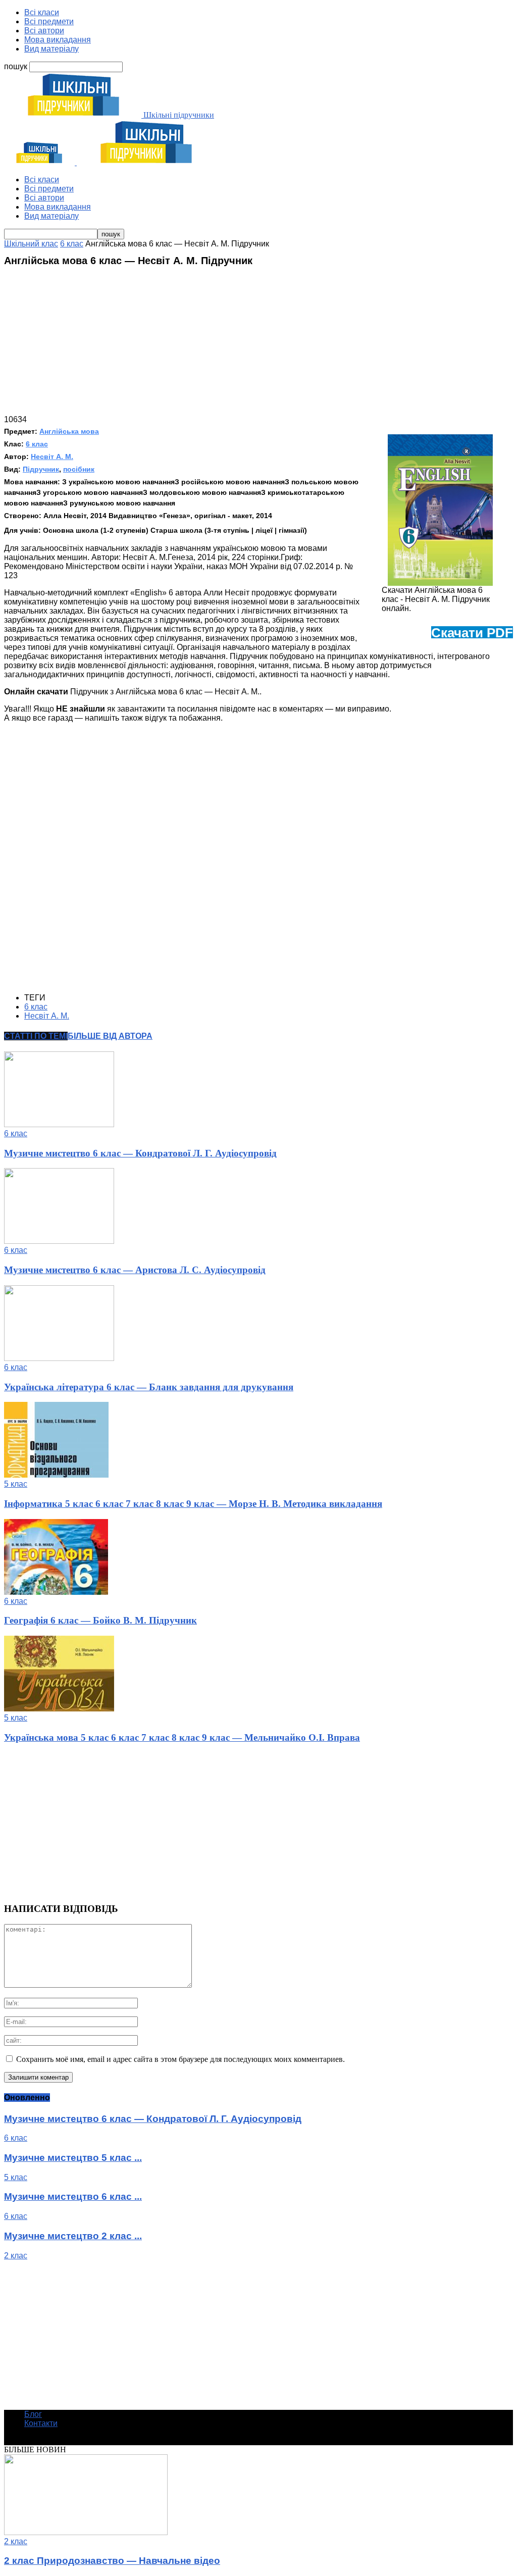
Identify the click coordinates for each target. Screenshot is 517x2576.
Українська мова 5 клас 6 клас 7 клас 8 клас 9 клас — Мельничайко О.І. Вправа (182, 1737)
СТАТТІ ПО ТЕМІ (36, 1036)
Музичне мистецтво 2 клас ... (73, 2236)
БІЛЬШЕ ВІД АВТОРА (110, 1036)
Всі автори (44, 31)
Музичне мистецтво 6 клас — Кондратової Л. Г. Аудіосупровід (140, 1153)
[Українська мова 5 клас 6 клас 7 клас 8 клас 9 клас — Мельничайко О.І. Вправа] (59, 1709)
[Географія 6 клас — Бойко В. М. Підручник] (56, 1592)
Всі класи (42, 12)
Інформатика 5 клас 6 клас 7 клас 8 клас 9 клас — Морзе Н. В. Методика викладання (193, 1504)
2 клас (16, 2256)
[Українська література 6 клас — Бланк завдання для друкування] (59, 1358)
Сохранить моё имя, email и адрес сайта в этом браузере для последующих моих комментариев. (180, 2059)
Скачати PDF (472, 633)
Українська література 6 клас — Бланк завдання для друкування (149, 1387)
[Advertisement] (258, 344)
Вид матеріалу (51, 49)
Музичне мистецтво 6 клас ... (73, 2196)
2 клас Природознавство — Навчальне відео (112, 2561)
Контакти (41, 2423)
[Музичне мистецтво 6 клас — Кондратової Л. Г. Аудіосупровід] (59, 1124)
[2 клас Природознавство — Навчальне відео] (86, 2532)
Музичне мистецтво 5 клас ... (73, 2158)
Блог (33, 2414)
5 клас (16, 1484)
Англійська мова (69, 431)
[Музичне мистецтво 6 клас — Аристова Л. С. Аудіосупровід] (59, 1241)
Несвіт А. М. (52, 457)
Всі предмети (49, 21)
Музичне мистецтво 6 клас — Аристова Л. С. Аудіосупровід (135, 1270)
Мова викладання (58, 40)
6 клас (37, 444)
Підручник (41, 469)
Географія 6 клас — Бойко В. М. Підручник (100, 1620)
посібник (79, 469)
